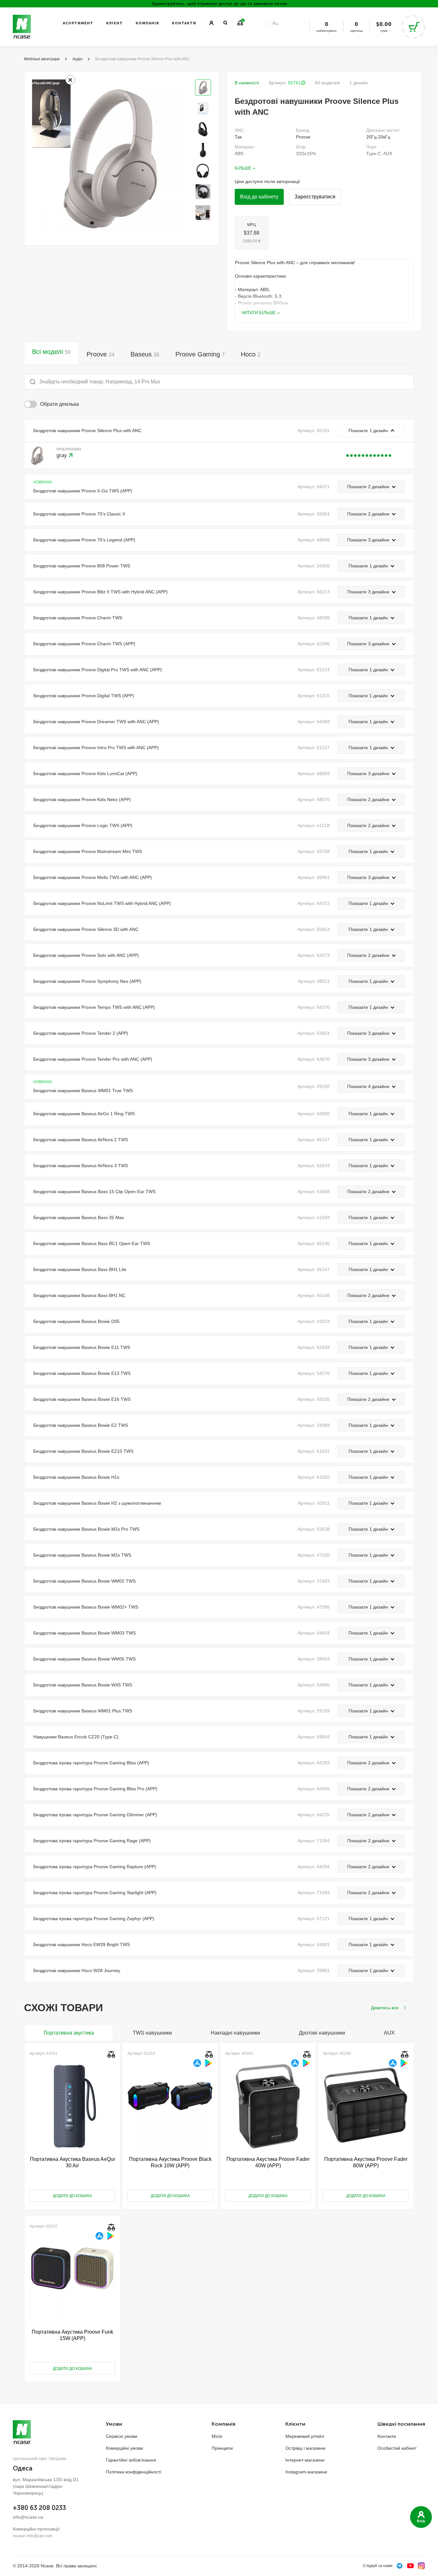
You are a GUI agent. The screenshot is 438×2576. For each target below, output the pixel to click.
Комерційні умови (124, 2448)
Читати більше (259, 313)
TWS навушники (152, 2033)
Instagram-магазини (306, 2472)
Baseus (145, 354)
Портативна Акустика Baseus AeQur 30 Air (72, 2162)
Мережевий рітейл (305, 2436)
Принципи (222, 2448)
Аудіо (77, 59)
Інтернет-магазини (305, 2460)
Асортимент (78, 23)
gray (63, 455)
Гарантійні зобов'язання (131, 2460)
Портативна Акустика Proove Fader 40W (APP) (268, 2162)
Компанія (147, 23)
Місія (217, 2436)
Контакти (184, 23)
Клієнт (114, 23)
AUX (389, 2033)
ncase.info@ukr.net (32, 2536)
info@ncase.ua (28, 2517)
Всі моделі (51, 352)
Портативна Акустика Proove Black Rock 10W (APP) (170, 2162)
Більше (243, 168)
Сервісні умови (122, 2436)
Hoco (251, 354)
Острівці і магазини (305, 2448)
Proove (101, 354)
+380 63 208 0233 (39, 2508)
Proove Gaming (200, 354)
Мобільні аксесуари (42, 59)
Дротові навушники (322, 2033)
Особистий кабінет (397, 2448)
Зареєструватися (315, 197)
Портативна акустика (69, 2033)
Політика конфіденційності (134, 2472)
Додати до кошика (72, 2196)
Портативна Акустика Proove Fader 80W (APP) (366, 2162)
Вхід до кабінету (259, 197)
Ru (275, 23)
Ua (265, 23)
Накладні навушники (235, 2033)
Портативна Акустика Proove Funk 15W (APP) (72, 2335)
